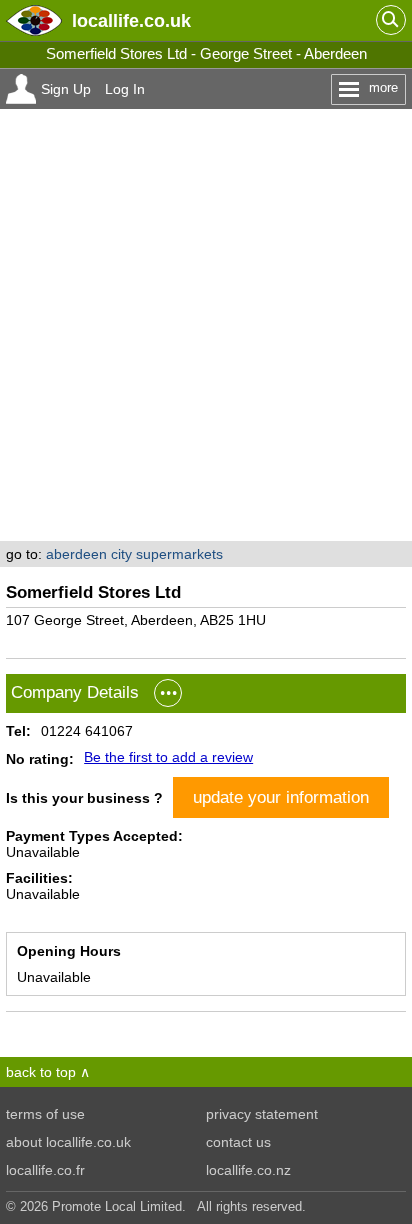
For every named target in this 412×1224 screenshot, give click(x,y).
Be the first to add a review (168, 757)
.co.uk (131, 20)
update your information (281, 797)
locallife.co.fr (45, 1170)
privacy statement (262, 1114)
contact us (238, 1142)
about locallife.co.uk (68, 1142)
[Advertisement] (206, 325)
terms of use (45, 1114)
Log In (125, 89)
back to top (41, 1072)
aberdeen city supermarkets (134, 554)
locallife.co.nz (248, 1170)
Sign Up (66, 89)
